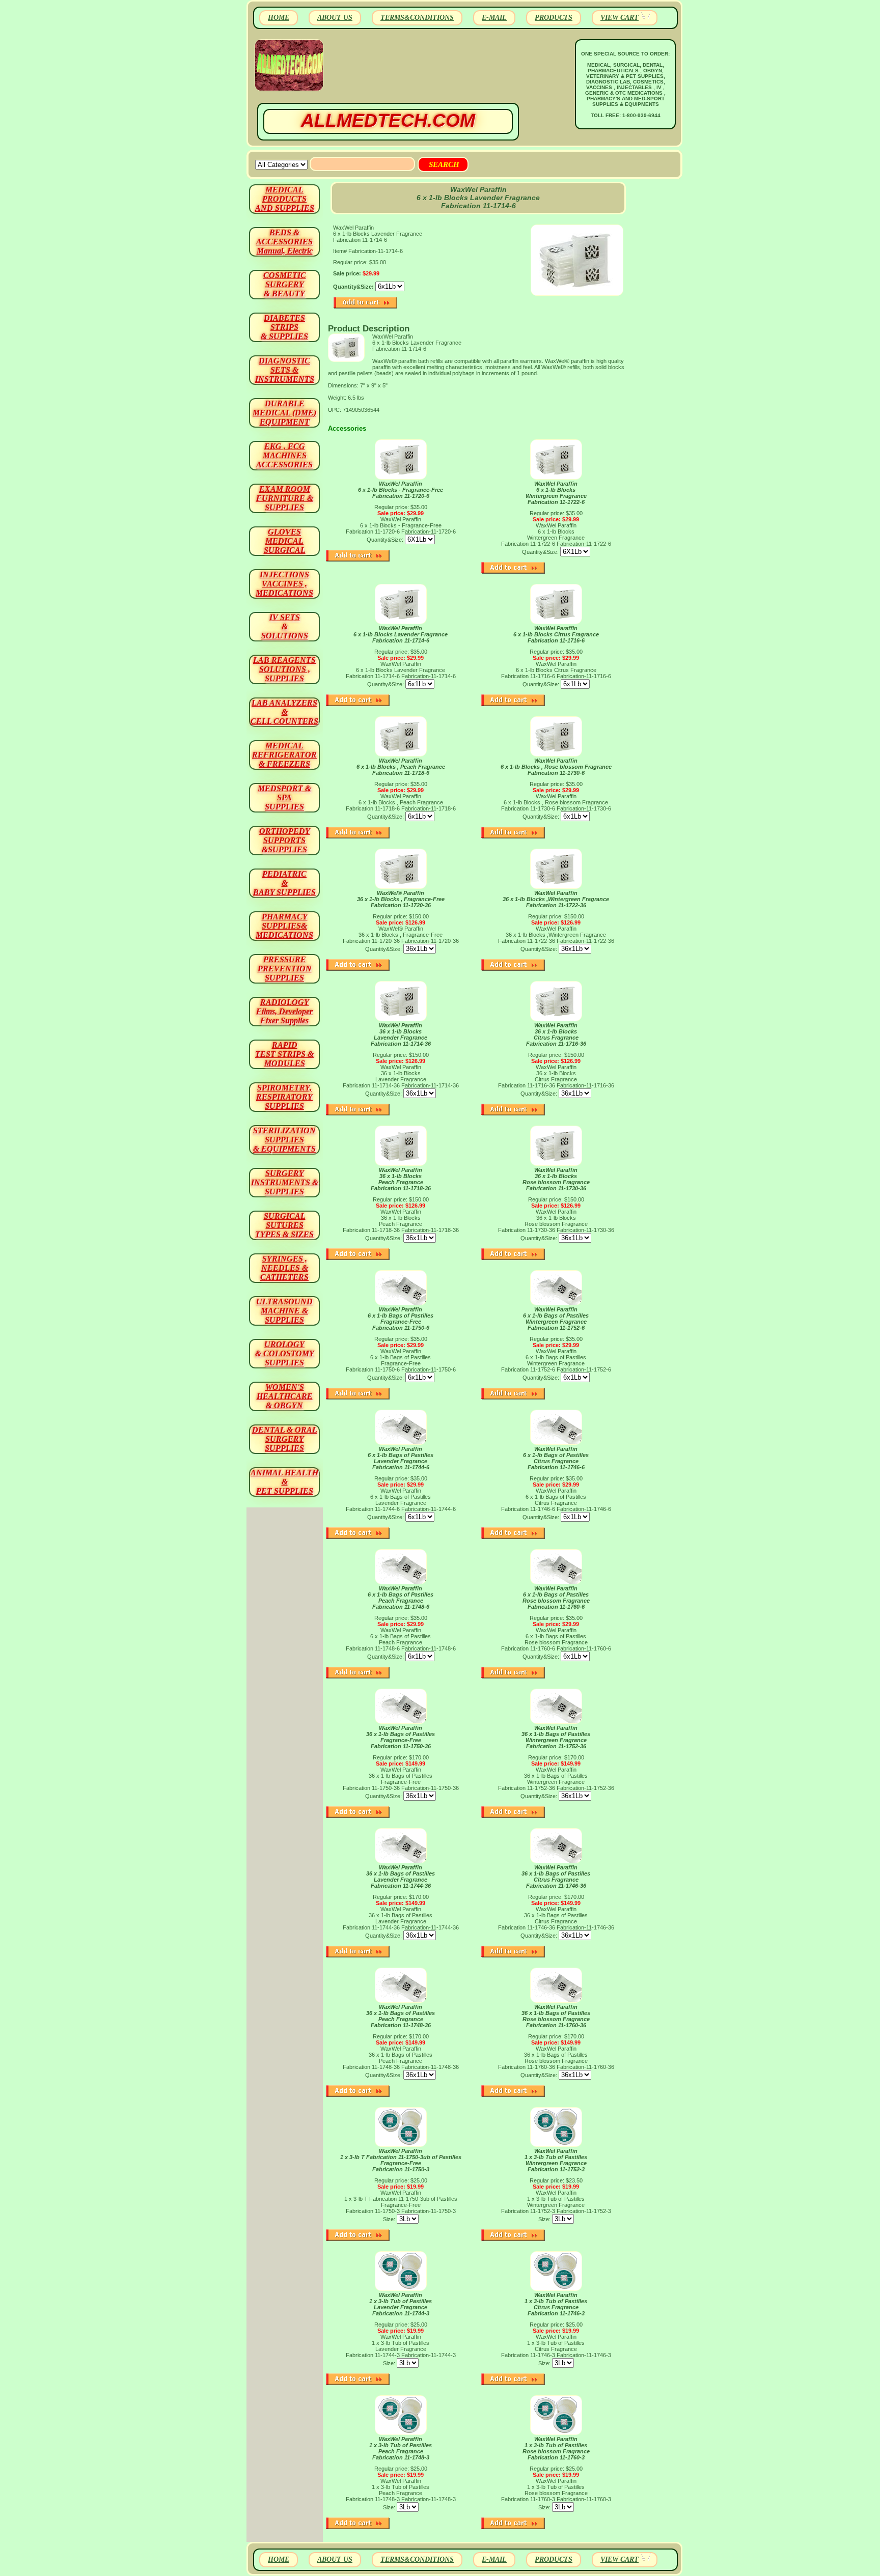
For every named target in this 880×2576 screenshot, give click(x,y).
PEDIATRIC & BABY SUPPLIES (284, 883)
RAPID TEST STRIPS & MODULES (284, 1054)
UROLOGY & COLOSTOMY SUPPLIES (285, 1353)
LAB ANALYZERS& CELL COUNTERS (284, 712)
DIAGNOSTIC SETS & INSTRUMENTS (285, 370)
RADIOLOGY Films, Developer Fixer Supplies (284, 1011)
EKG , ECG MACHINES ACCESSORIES (284, 455)
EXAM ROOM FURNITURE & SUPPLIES (285, 498)
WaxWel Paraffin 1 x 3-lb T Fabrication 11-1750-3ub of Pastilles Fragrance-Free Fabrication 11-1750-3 (401, 2160)
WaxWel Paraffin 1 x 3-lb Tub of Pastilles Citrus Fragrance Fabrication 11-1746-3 (556, 2304)
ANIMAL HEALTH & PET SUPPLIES (284, 1482)
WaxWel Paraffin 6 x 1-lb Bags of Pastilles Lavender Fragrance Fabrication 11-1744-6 (401, 1458)
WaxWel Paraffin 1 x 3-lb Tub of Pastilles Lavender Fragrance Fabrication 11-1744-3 (401, 2304)
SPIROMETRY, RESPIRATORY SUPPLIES (284, 1097)
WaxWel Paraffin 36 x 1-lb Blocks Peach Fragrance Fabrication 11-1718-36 (401, 1179)
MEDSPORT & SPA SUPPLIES (284, 797)
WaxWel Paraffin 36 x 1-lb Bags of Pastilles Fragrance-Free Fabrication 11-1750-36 (401, 1737)
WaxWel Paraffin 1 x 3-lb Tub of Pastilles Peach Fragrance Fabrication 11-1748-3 (401, 2448)
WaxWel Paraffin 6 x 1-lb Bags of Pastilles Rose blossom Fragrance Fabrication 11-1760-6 (556, 1598)
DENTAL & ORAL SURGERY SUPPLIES (285, 1439)
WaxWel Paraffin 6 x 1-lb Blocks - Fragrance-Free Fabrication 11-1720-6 (401, 490)
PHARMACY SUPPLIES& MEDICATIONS (284, 926)
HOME (279, 18)
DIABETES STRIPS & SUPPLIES (284, 327)
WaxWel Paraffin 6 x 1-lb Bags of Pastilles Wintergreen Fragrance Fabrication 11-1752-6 (556, 1319)
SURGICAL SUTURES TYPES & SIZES (284, 1225)
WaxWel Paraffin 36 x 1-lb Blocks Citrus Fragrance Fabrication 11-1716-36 (556, 1034)
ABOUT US (335, 18)
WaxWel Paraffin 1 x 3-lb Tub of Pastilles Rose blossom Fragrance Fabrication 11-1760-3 (556, 2448)
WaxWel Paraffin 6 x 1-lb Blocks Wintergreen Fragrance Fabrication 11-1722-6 (556, 493)
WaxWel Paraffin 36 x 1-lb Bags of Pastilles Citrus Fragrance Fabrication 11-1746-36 (556, 1877)
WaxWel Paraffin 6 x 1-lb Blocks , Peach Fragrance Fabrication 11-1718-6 (401, 767)
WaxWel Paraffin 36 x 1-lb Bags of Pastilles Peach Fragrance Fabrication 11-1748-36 (401, 2016)
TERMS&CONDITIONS (417, 18)
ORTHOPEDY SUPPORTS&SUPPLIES (285, 840)
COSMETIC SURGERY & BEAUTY (285, 284)
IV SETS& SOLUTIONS (285, 626)
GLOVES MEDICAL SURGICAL (285, 541)
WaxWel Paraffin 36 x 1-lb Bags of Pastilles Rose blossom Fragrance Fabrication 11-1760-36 (556, 2016)
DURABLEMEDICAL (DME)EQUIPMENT (284, 413)
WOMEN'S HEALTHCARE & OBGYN (285, 1396)
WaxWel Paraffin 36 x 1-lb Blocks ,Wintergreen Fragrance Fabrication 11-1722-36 (556, 899)
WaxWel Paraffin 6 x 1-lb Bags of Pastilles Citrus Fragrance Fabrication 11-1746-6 (556, 1458)
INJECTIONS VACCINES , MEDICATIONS (284, 584)
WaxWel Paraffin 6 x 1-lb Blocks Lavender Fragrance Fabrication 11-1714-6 (401, 634)
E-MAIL (494, 18)
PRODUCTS (554, 18)
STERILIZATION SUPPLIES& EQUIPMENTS (284, 1140)
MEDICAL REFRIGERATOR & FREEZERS (284, 755)
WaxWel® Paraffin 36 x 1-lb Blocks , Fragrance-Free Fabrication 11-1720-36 (401, 899)
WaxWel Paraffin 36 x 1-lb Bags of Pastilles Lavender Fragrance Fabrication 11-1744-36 (401, 1877)
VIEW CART (620, 18)
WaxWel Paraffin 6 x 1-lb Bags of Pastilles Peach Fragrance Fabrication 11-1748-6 (401, 1598)
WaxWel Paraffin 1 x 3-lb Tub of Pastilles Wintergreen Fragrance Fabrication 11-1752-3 (556, 2160)
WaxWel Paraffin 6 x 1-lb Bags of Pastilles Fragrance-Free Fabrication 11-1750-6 (401, 1319)
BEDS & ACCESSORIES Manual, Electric (284, 242)
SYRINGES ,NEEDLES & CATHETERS (284, 1268)
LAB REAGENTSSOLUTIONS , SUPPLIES (284, 669)
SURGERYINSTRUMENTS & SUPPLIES (285, 1182)
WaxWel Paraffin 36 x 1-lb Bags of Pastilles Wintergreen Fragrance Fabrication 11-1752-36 (556, 1737)
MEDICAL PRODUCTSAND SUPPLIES (285, 199)
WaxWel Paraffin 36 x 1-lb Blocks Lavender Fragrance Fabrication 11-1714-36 (401, 1034)
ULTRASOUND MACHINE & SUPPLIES (284, 1311)
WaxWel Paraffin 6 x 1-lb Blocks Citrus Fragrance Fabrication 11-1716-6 (556, 634)
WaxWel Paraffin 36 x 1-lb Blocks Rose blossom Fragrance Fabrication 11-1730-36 (556, 1179)
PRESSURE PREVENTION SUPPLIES (285, 969)
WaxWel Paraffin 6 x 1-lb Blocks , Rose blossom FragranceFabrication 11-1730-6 (556, 767)
